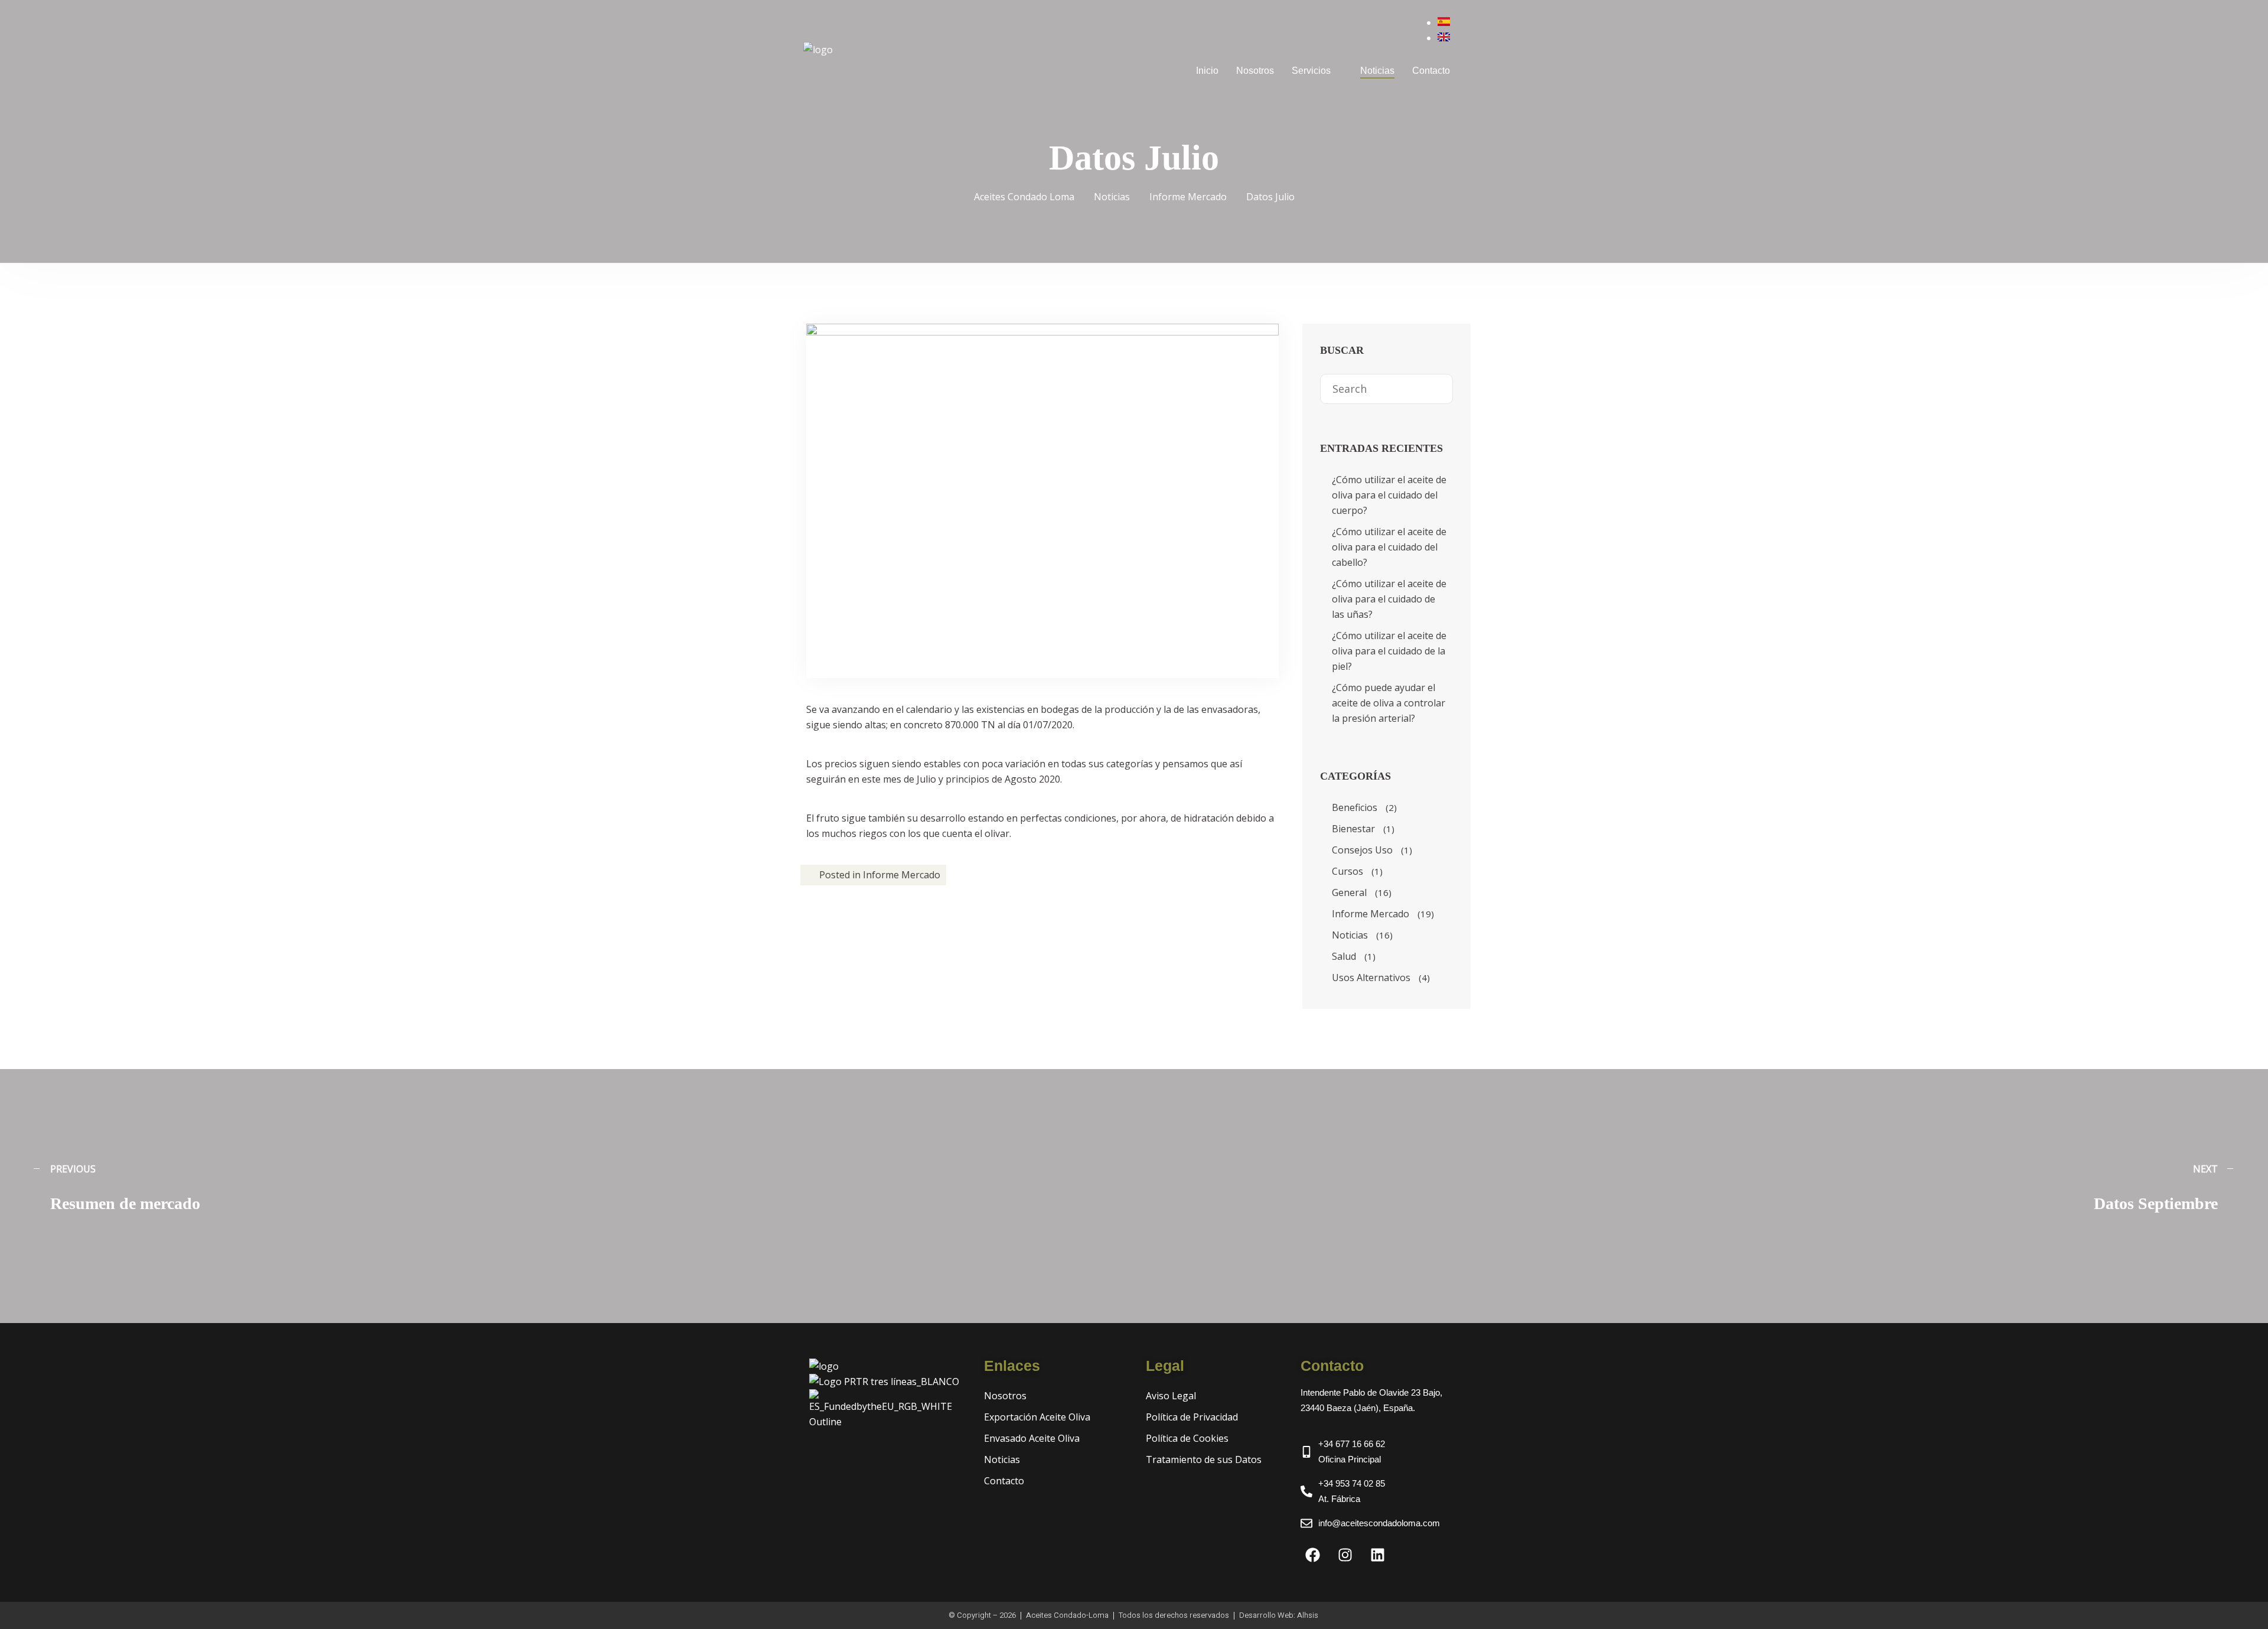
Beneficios (1355, 807)
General (1349, 892)
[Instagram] (1345, 1555)
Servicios (1311, 71)
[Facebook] (1312, 1555)
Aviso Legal (1171, 1396)
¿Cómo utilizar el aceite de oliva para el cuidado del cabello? (1389, 547)
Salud (1344, 956)
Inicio (1207, 71)
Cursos (1348, 871)
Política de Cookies (1187, 1438)
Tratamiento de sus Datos (1204, 1459)
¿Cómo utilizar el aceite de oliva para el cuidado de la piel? (1389, 651)
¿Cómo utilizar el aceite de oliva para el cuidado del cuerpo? (1389, 495)
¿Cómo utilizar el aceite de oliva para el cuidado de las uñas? (1389, 599)
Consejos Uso (1362, 850)
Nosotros (1255, 71)
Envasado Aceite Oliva (1032, 1438)
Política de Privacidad (1192, 1417)
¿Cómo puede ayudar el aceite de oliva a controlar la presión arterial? (1389, 703)
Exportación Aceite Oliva (1037, 1417)
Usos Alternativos (1371, 978)
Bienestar (1353, 829)
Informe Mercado (902, 875)
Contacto (1431, 71)
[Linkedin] (1377, 1555)
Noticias (1377, 71)
